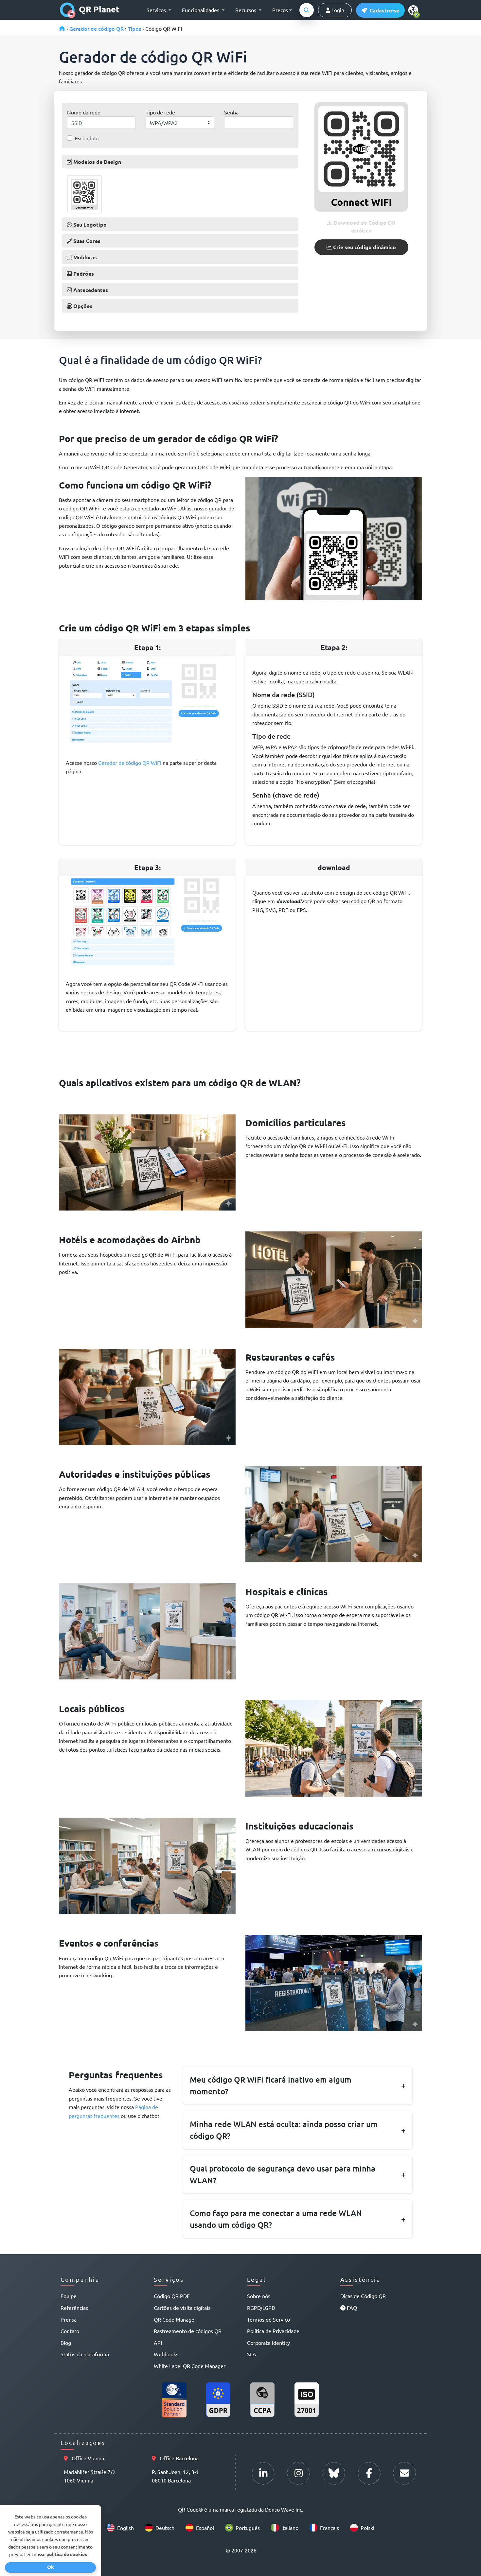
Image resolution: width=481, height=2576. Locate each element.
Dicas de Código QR (363, 2296)
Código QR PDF (172, 2296)
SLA (252, 2354)
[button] (380, 10)
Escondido (87, 138)
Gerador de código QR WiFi (130, 763)
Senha (231, 112)
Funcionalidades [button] (201, 10)
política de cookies (67, 2554)
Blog (66, 2343)
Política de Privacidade (273, 2331)
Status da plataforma (85, 2354)
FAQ (351, 2308)
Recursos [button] (246, 10)
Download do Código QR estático (364, 226)
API (158, 2343)
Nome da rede (84, 112)
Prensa (69, 2319)
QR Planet (99, 9)
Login (337, 10)
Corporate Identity (268, 2343)
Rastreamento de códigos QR (188, 2331)
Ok (51, 2567)
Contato (70, 2331)
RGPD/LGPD (261, 2308)
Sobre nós (259, 2296)
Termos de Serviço (268, 2319)
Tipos (134, 28)
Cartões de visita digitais (182, 2308)
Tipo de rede (160, 112)
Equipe (69, 2296)
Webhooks (166, 2354)
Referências (74, 2308)
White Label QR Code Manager (190, 2366)
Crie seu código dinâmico (364, 247)
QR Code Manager (175, 2319)
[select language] (415, 10)
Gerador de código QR (97, 28)
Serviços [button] (157, 10)
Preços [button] (280, 10)
